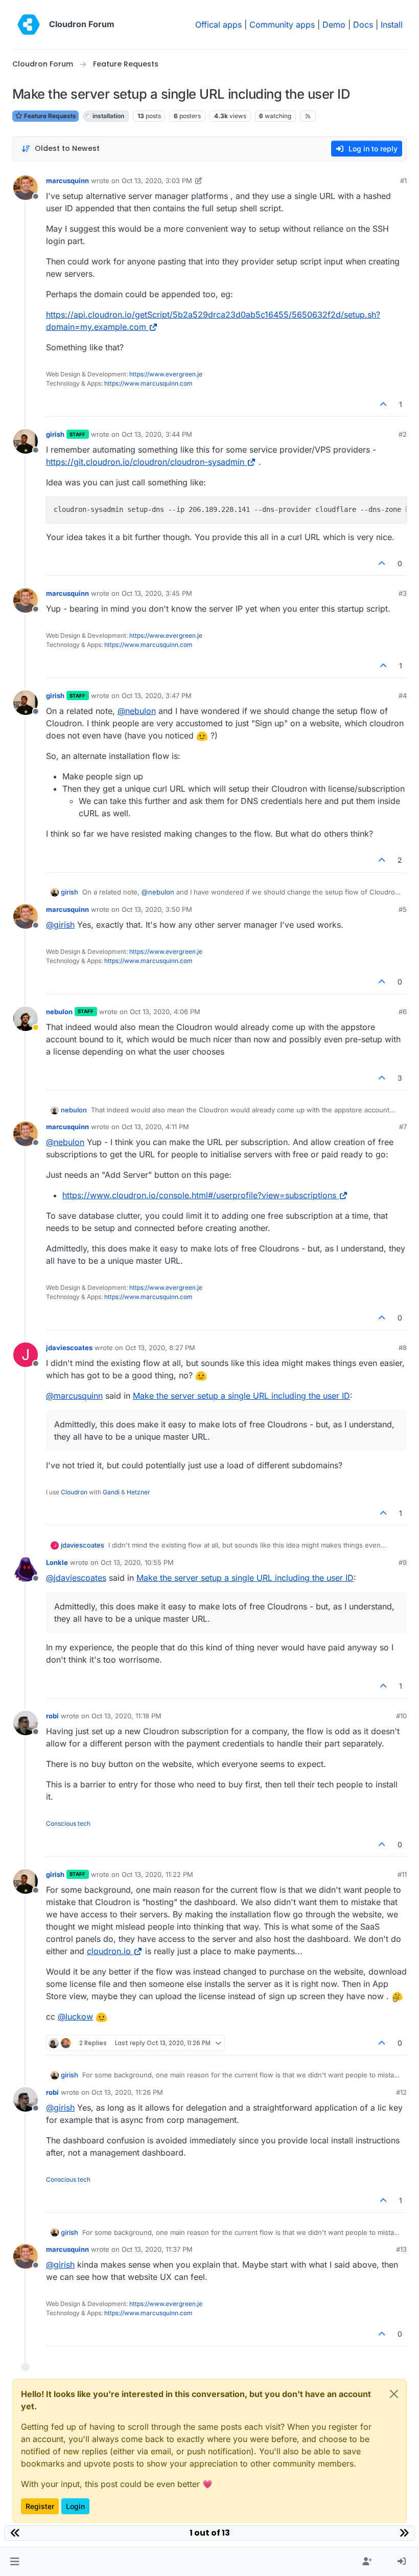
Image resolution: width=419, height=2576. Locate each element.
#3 (403, 593)
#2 (403, 434)
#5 (403, 909)
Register (40, 2506)
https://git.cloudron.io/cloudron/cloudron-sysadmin (145, 462)
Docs (363, 25)
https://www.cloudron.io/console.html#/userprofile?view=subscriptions (199, 1195)
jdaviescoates (69, 1348)
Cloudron (74, 1492)
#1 (403, 181)
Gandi (111, 1492)
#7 (403, 1127)
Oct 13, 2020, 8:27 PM (160, 1348)
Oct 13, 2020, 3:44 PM (157, 434)
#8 (403, 1348)
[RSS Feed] (308, 116)
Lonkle (57, 1562)
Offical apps (218, 25)
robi (52, 1716)
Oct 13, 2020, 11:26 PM (127, 2092)
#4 (403, 696)
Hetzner (138, 1492)
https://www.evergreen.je (166, 374)
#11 (402, 1874)
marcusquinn (67, 181)
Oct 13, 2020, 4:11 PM (155, 1127)
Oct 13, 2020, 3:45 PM (157, 593)
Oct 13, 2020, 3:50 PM (157, 909)
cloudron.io (109, 1951)
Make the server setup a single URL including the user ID (241, 1396)
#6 (403, 1012)
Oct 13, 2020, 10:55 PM (137, 1562)
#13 (401, 2249)
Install (392, 25)
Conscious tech (68, 1823)
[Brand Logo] (29, 25)
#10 (401, 1716)
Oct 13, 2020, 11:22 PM (157, 1874)
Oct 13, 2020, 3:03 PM (157, 181)
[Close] (394, 2394)
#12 (401, 2092)
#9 (403, 1562)
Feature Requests (49, 116)
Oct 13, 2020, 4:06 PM (165, 1012)
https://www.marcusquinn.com (148, 383)
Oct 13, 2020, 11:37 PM (157, 2249)
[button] (15, 2562)
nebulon (59, 1012)
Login (75, 2506)
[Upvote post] (384, 404)
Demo (334, 25)
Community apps (282, 25)
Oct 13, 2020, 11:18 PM (126, 1716)
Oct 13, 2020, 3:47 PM (157, 696)
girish (55, 434)
